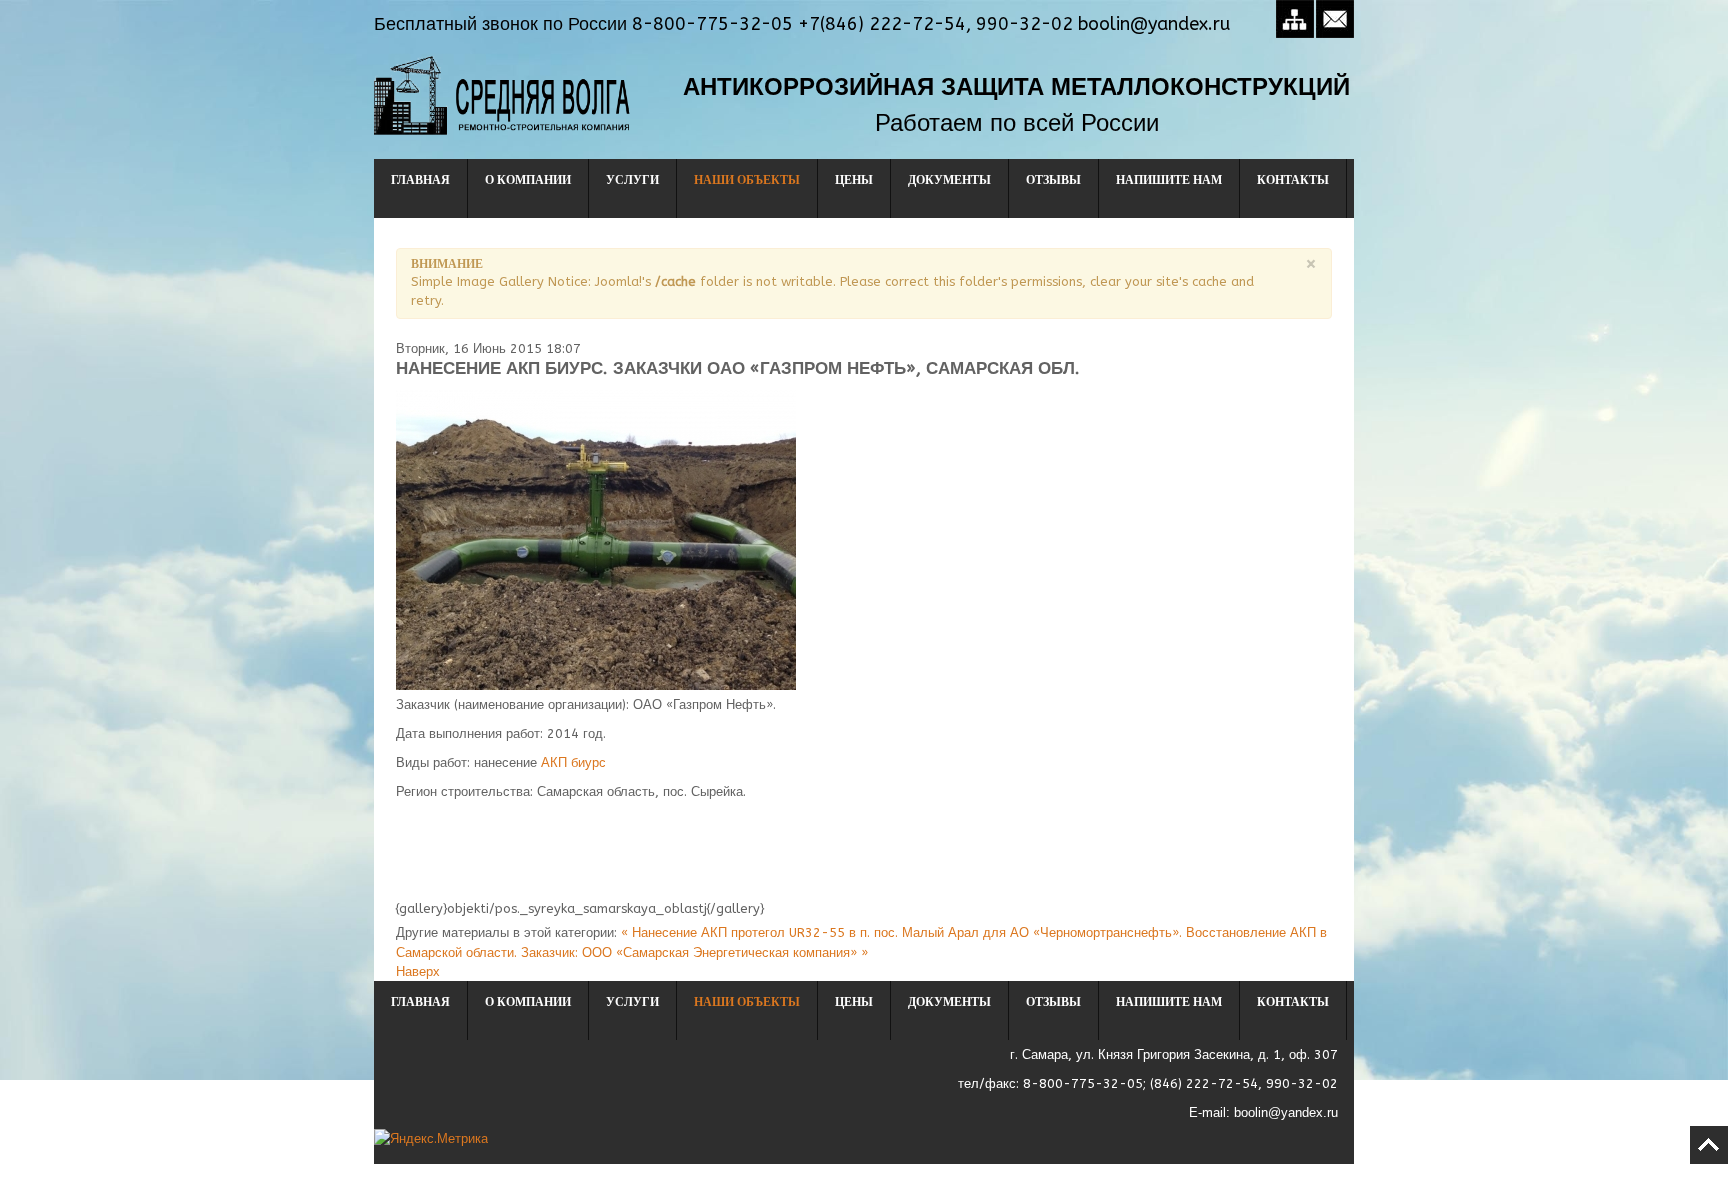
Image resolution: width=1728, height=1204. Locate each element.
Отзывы (1053, 180)
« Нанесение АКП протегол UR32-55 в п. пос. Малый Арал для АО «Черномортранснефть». (903, 932)
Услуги (632, 180)
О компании (528, 180)
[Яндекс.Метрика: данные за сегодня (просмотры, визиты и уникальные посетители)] (431, 1138)
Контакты (1293, 180)
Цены (854, 180)
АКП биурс (573, 762)
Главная (420, 180)
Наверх (418, 971)
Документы (949, 180)
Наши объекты (747, 180)
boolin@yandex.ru (1286, 1112)
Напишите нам (1169, 180)
